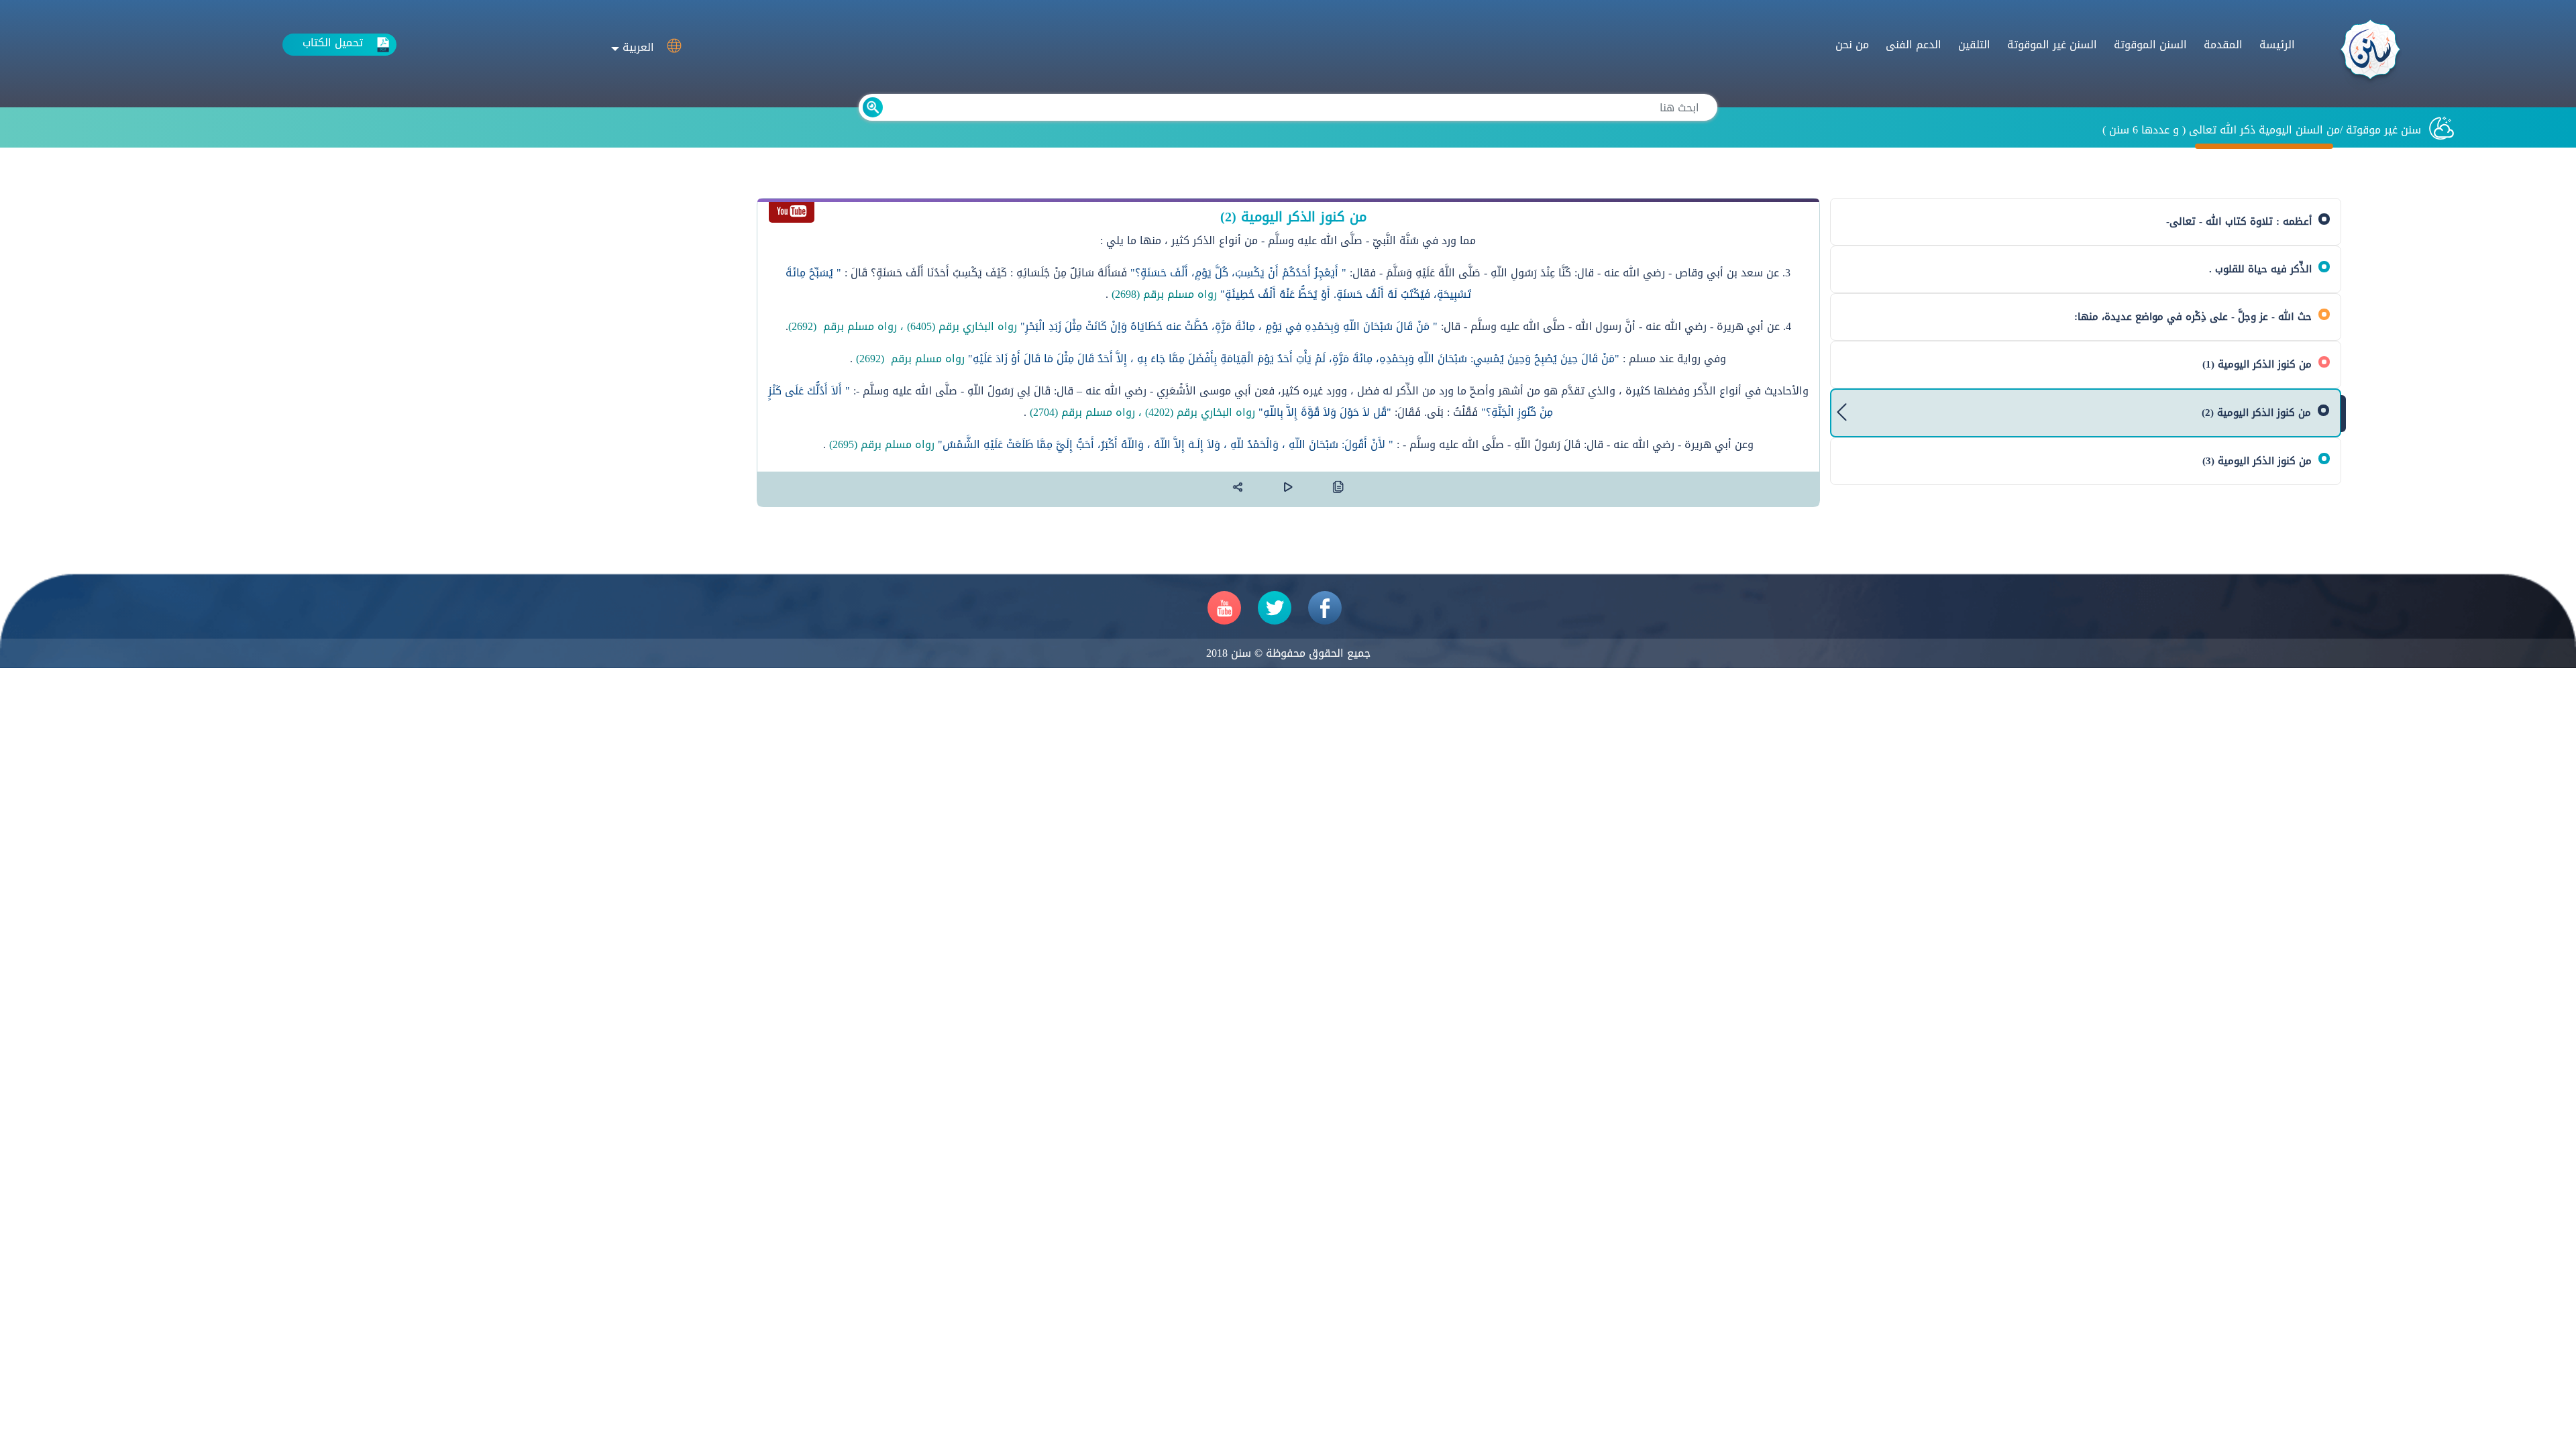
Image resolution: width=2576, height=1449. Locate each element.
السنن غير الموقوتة (2052, 45)
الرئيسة (2277, 45)
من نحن (1852, 45)
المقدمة (2223, 45)
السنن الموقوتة (2150, 45)
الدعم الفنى (1914, 45)
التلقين (1974, 45)
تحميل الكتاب (333, 43)
